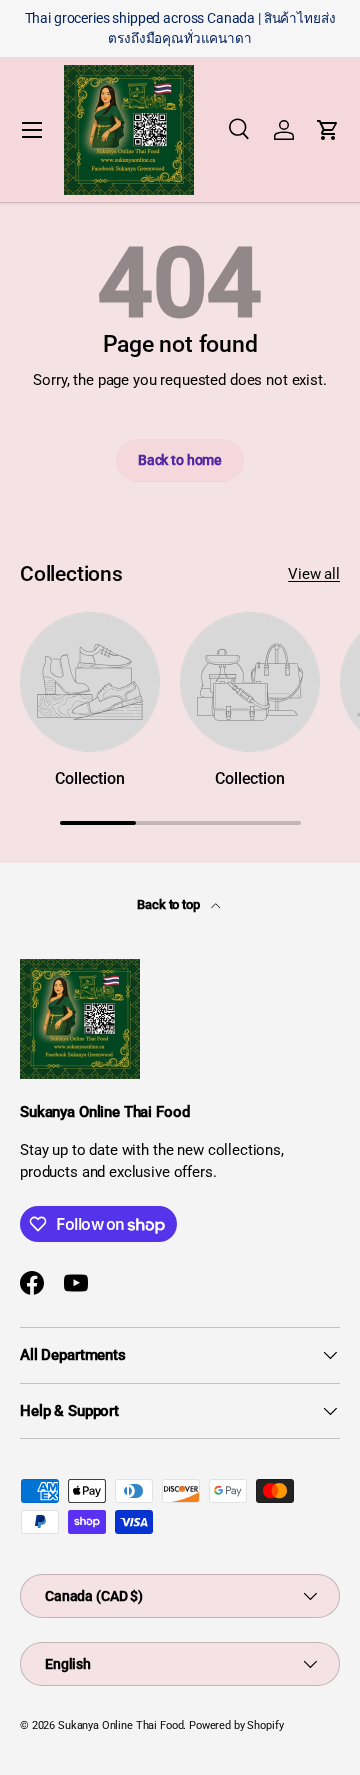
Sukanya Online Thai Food (120, 1725)
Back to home (180, 460)
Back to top (169, 904)
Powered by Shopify (236, 1725)
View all (314, 574)
